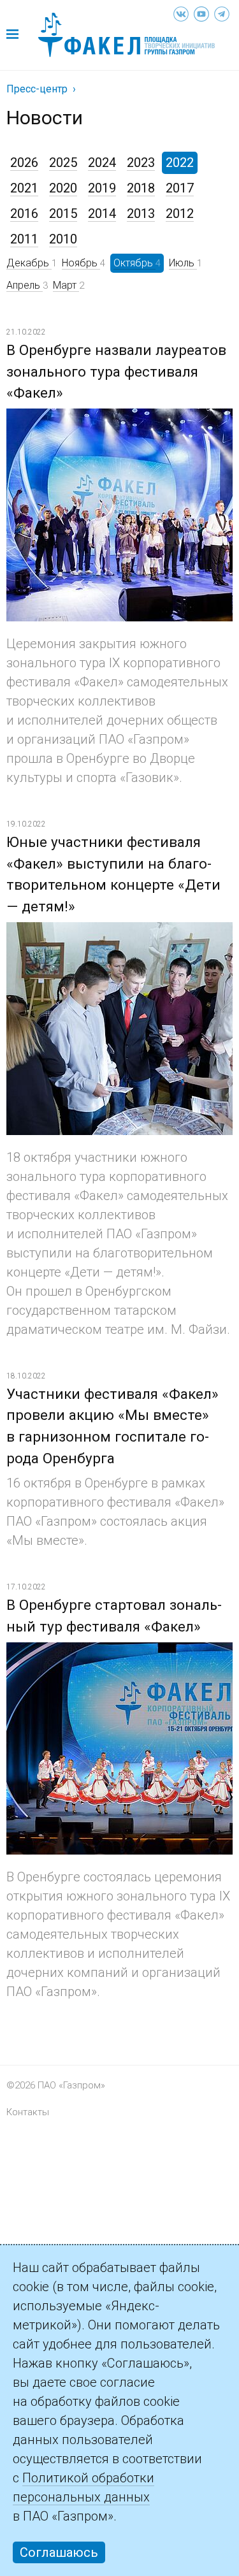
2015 (63, 213)
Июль (183, 263)
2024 (102, 163)
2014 (102, 213)
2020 (63, 188)
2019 (102, 188)
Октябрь (134, 263)
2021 (24, 188)
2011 (24, 239)
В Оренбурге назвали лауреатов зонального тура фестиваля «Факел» (116, 372)
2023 (141, 163)
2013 (141, 213)
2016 (24, 213)
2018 (141, 188)
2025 (63, 163)
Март (66, 285)
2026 (24, 163)
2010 (63, 239)
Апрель (25, 285)
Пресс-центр (37, 89)
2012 (180, 213)
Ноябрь (81, 263)
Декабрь (29, 263)
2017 (180, 188)
